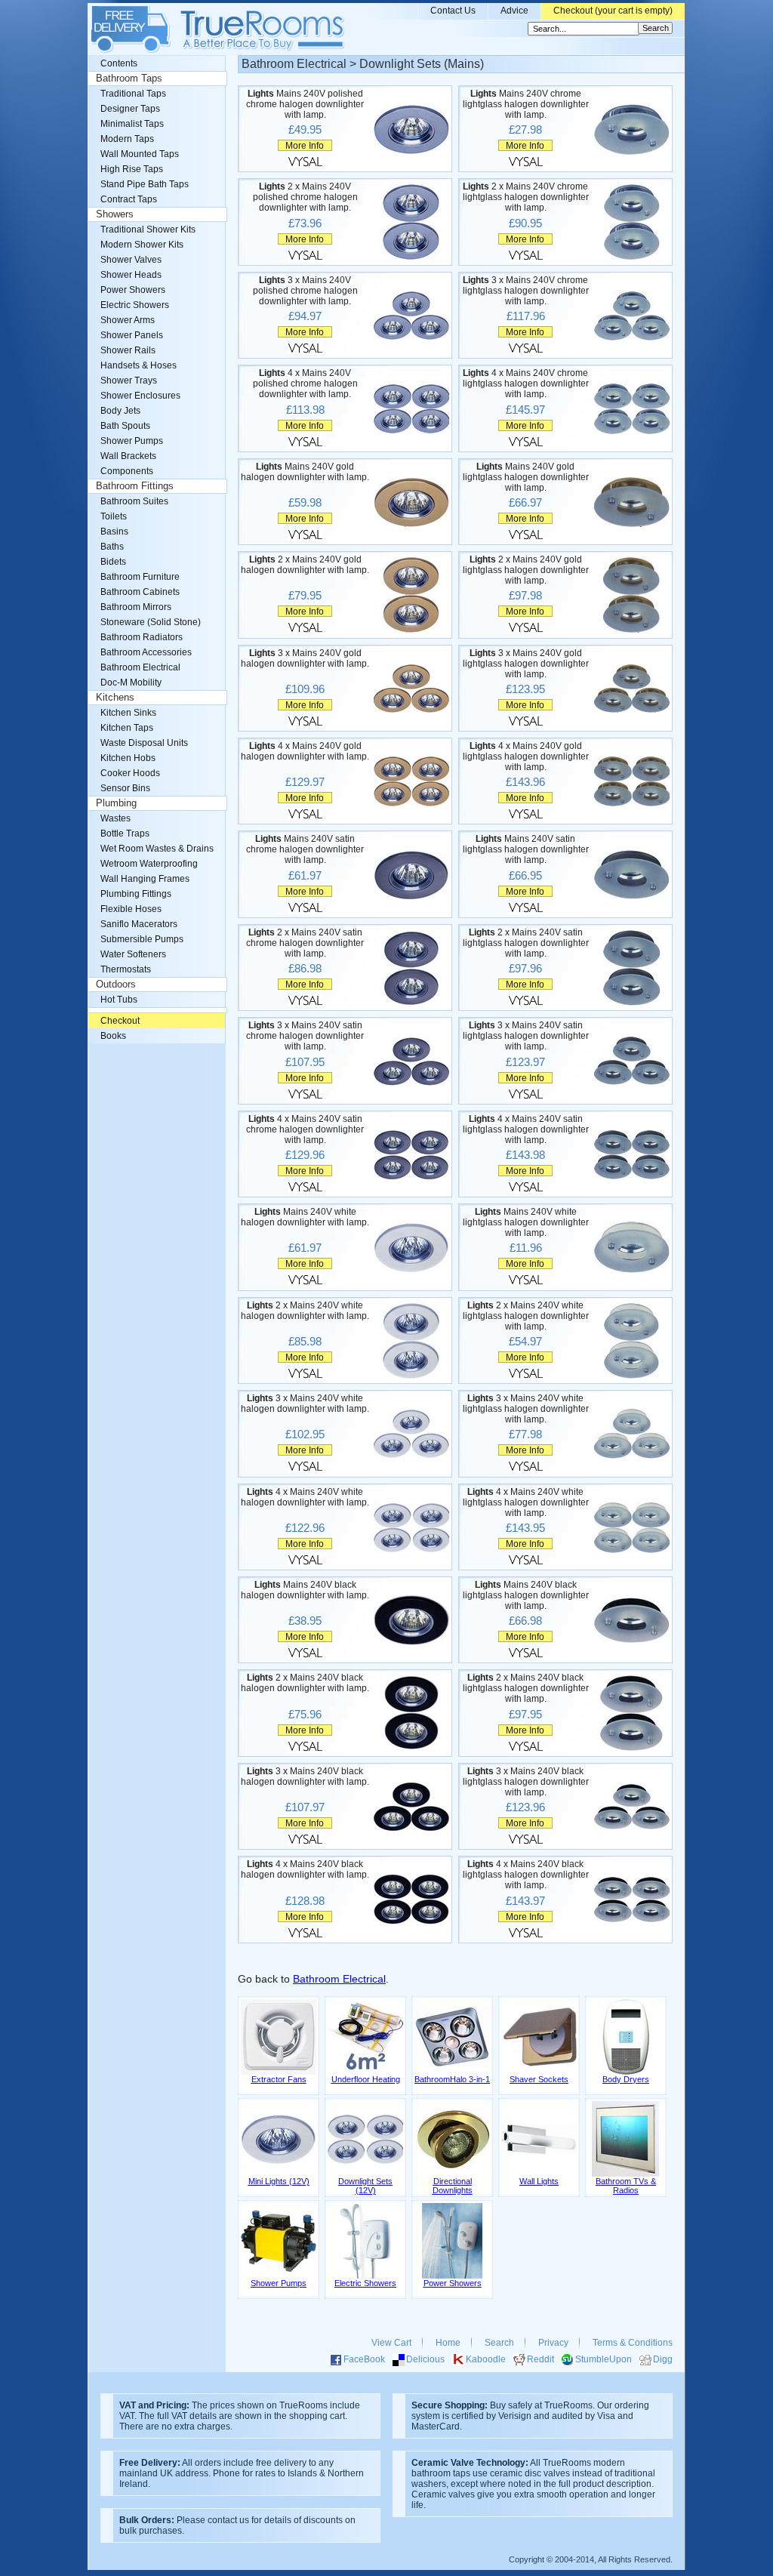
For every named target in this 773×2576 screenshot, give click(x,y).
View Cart (391, 2343)
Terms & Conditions (633, 2343)
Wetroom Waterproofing (149, 864)
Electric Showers (135, 305)
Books (113, 1036)
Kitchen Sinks (128, 713)
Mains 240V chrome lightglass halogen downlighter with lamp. (526, 104)
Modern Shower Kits (142, 245)
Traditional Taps (133, 94)
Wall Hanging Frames (145, 879)
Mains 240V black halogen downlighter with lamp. (305, 1590)
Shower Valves (131, 260)
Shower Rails (128, 350)
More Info (305, 145)
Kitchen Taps (127, 728)
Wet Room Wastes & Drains (157, 849)
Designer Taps (130, 109)
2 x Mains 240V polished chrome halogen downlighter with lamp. (305, 197)
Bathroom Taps (129, 79)
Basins (114, 532)
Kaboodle (486, 2359)
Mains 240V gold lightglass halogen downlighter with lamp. (526, 477)
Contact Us (453, 11)
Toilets (114, 516)
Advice (514, 11)
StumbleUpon (604, 2359)
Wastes (115, 818)
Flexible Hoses (131, 909)
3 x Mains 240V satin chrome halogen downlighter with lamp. (305, 1036)
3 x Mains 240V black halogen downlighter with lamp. (305, 1776)
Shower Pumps (132, 441)
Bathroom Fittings (135, 486)
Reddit (540, 2359)
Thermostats (126, 969)
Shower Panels (132, 335)
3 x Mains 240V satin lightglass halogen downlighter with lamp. (526, 1036)
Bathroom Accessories (146, 652)
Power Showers (133, 290)
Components (127, 471)
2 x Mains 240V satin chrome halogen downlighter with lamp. (305, 943)
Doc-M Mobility (131, 683)
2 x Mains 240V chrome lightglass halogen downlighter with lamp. (526, 197)
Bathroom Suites (134, 501)
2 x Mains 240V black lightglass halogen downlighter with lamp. (526, 1688)
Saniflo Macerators (139, 924)
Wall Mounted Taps (140, 154)
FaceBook (364, 2359)
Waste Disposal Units (144, 743)
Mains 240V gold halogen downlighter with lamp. (305, 472)
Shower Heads (131, 275)
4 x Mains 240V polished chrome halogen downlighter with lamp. (305, 384)
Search (499, 2343)
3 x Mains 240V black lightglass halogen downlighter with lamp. (526, 1782)
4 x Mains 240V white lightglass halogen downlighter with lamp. (526, 1502)
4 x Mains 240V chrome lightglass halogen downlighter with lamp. (526, 384)
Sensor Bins (125, 788)
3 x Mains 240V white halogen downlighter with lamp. (305, 1404)
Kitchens (115, 698)
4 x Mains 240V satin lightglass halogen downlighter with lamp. (526, 1129)
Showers (115, 214)
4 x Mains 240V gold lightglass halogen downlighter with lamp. (526, 756)
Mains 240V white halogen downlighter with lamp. (305, 1217)
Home (448, 2343)
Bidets (113, 562)
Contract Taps (129, 199)
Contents (119, 63)
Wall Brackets (128, 456)
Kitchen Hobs (128, 758)
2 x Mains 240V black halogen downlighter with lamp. (305, 1683)
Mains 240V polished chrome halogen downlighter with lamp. (305, 104)
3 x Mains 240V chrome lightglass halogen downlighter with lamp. (526, 291)
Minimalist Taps (132, 124)
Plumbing (116, 803)
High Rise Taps (132, 169)
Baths (112, 547)
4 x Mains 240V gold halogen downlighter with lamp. (305, 751)
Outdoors (116, 984)
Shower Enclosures (140, 396)
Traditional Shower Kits (148, 230)
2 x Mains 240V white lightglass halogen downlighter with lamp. (526, 1316)
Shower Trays (129, 381)
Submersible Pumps (142, 939)
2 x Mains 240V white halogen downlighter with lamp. (305, 1311)
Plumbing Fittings (136, 894)
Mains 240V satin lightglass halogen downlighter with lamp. (526, 849)
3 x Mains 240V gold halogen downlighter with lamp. (305, 658)
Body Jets (120, 411)
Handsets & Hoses (139, 365)
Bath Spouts (125, 426)
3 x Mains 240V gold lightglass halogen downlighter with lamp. (526, 664)
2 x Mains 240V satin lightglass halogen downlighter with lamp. (526, 943)
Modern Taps (127, 139)
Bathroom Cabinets (140, 592)
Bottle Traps (125, 834)
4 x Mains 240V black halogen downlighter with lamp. (305, 1869)
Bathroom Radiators (142, 637)
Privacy (553, 2343)
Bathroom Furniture (140, 577)
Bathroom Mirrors (136, 607)
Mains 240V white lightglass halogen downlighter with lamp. (526, 1222)
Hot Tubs (119, 1000)
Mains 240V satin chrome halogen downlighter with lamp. (305, 849)
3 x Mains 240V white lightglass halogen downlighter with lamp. (526, 1409)
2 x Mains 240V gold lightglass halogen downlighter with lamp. (526, 570)
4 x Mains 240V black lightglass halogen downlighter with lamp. (526, 1875)
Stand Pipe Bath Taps (145, 184)
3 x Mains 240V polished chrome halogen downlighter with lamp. (305, 291)
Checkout (120, 1021)
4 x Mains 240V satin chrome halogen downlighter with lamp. (305, 1129)
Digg (663, 2359)
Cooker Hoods (130, 773)
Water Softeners (133, 954)
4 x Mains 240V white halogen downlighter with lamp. (305, 1497)
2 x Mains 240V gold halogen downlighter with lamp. (305, 565)
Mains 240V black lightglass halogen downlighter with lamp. (526, 1595)
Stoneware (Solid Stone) (151, 622)
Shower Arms (128, 320)
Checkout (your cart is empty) (613, 11)
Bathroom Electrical (339, 1979)
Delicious (425, 2359)
